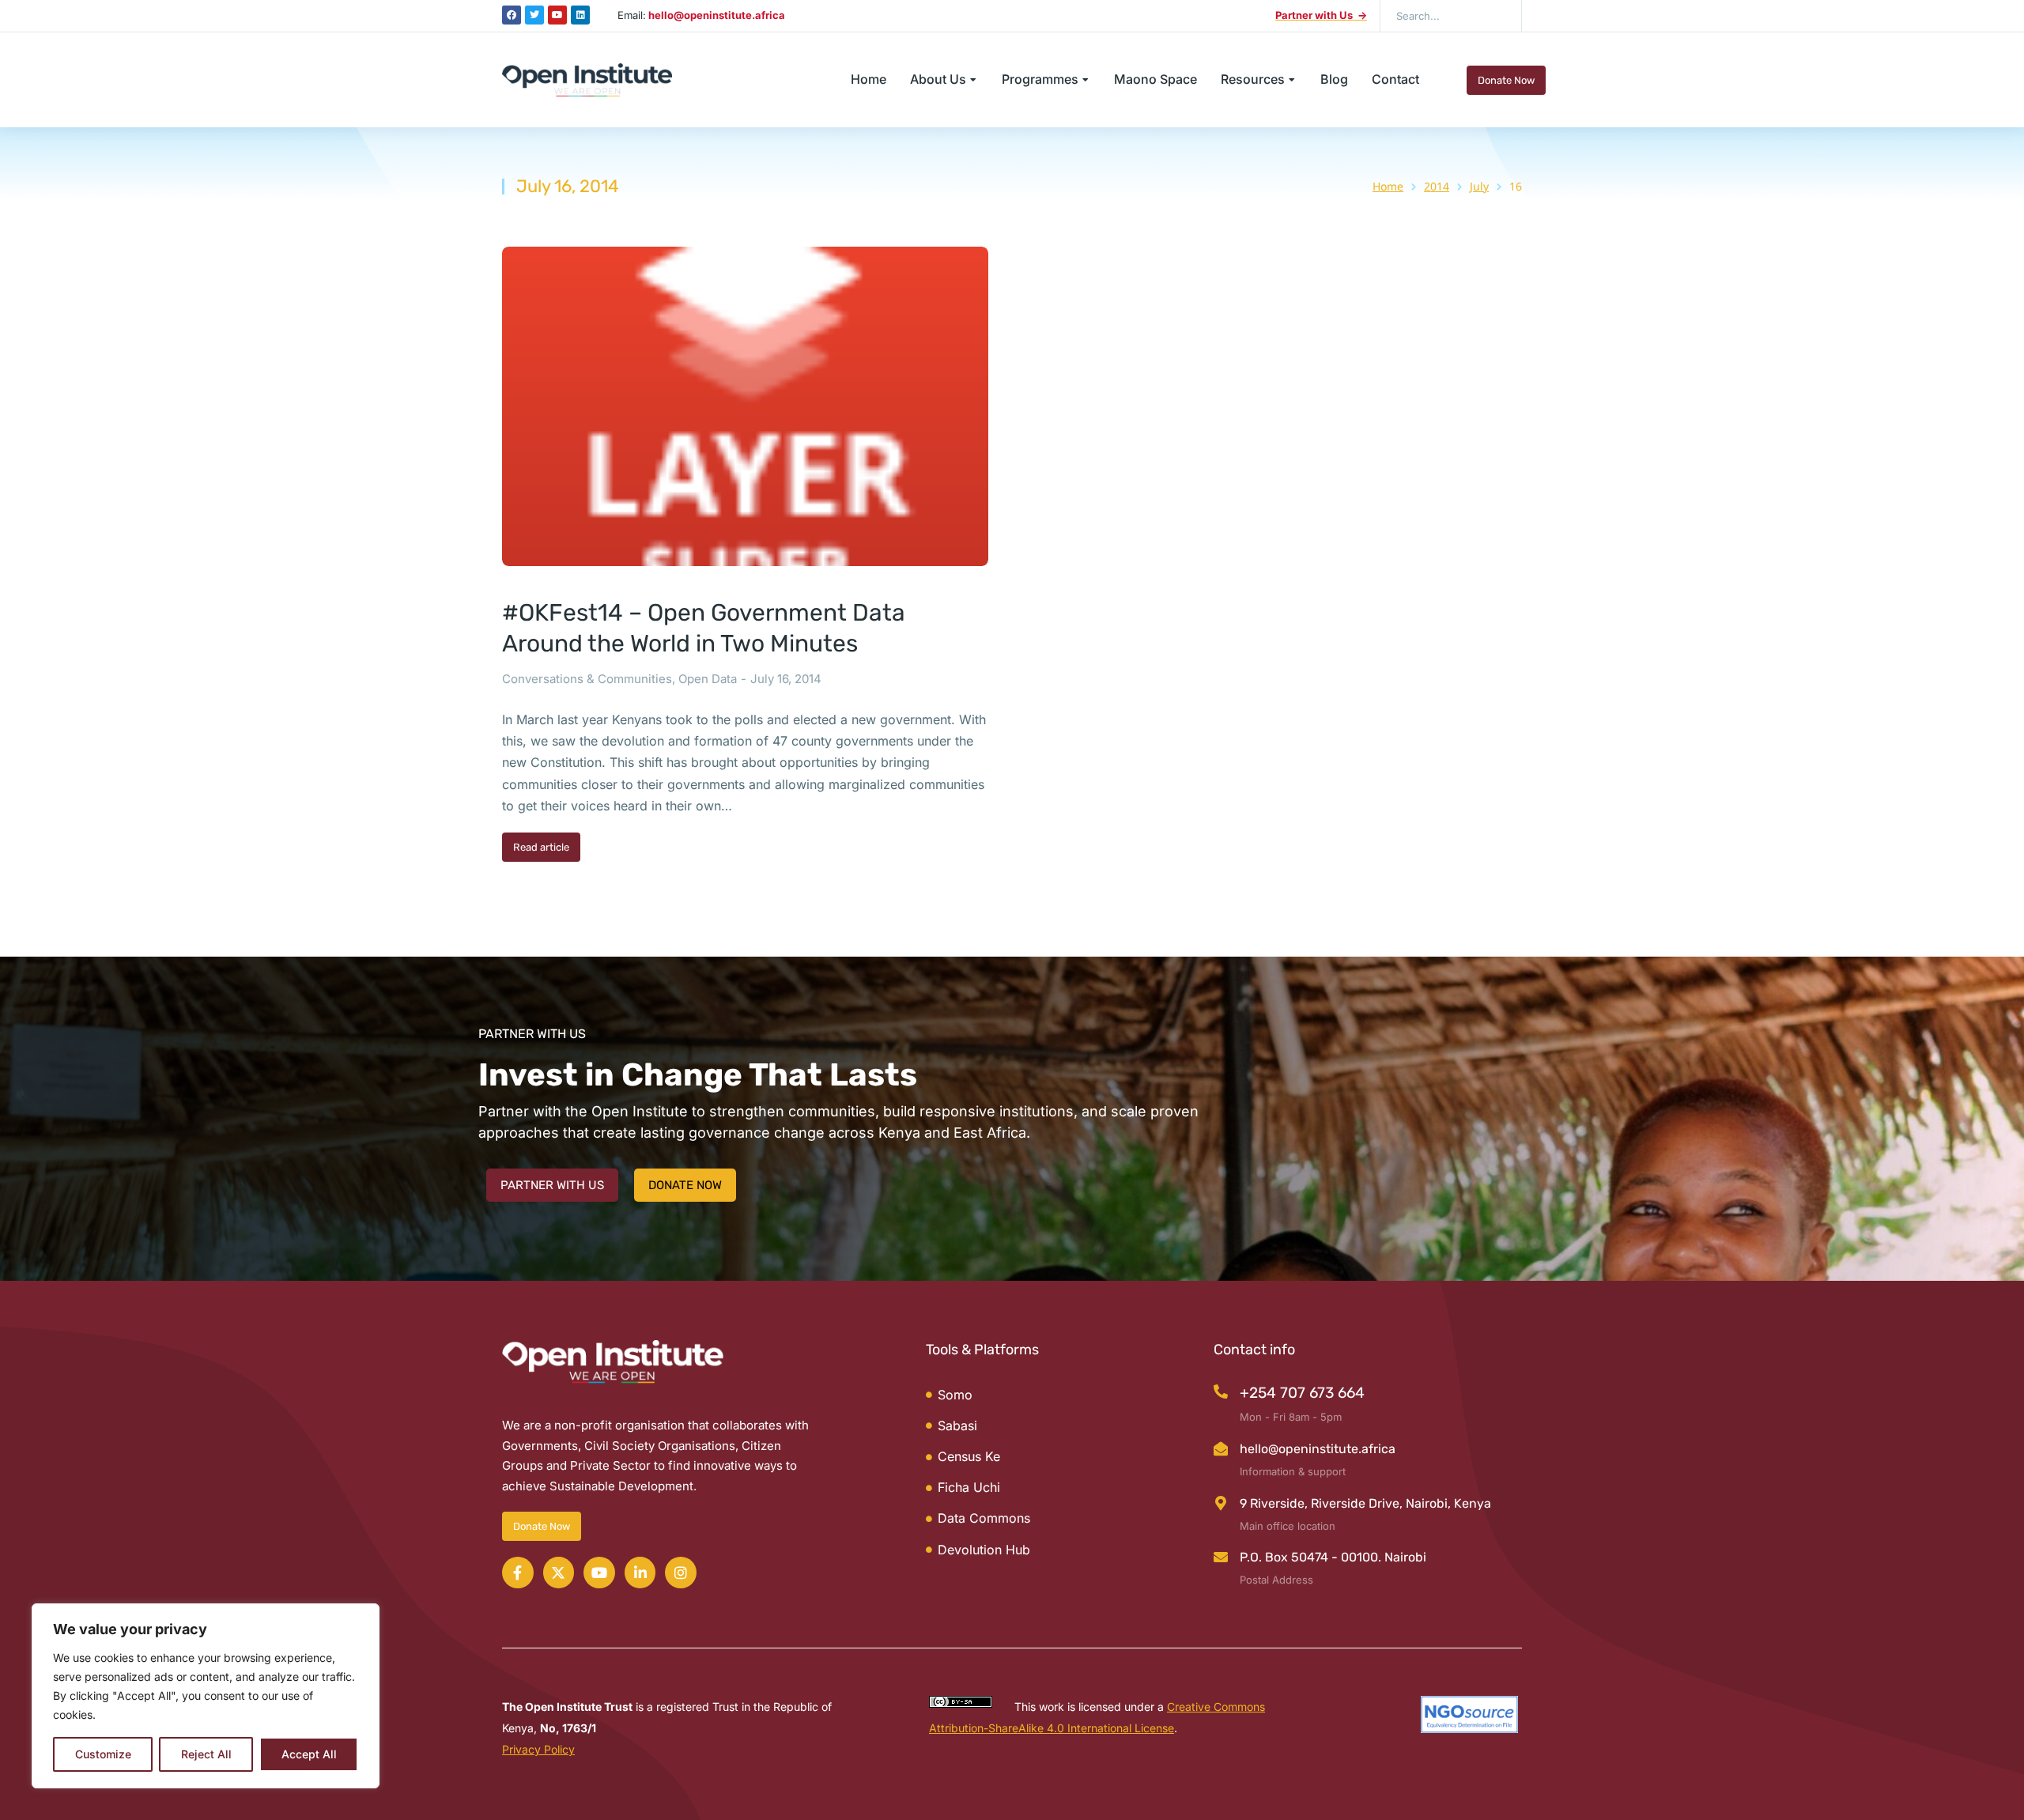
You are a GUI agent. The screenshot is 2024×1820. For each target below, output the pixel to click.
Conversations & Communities (587, 679)
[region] (206, 1696)
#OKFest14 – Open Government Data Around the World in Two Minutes (704, 628)
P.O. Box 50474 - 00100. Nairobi (1333, 1557)
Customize (103, 1754)
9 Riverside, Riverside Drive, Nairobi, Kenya (1365, 1503)
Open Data (708, 679)
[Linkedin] (580, 15)
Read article (541, 847)
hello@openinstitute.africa (1318, 1449)
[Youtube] (557, 15)
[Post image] (745, 407)
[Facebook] (512, 15)
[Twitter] (534, 15)
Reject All (206, 1754)
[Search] (1498, 16)
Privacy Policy (538, 1749)
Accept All (309, 1754)
